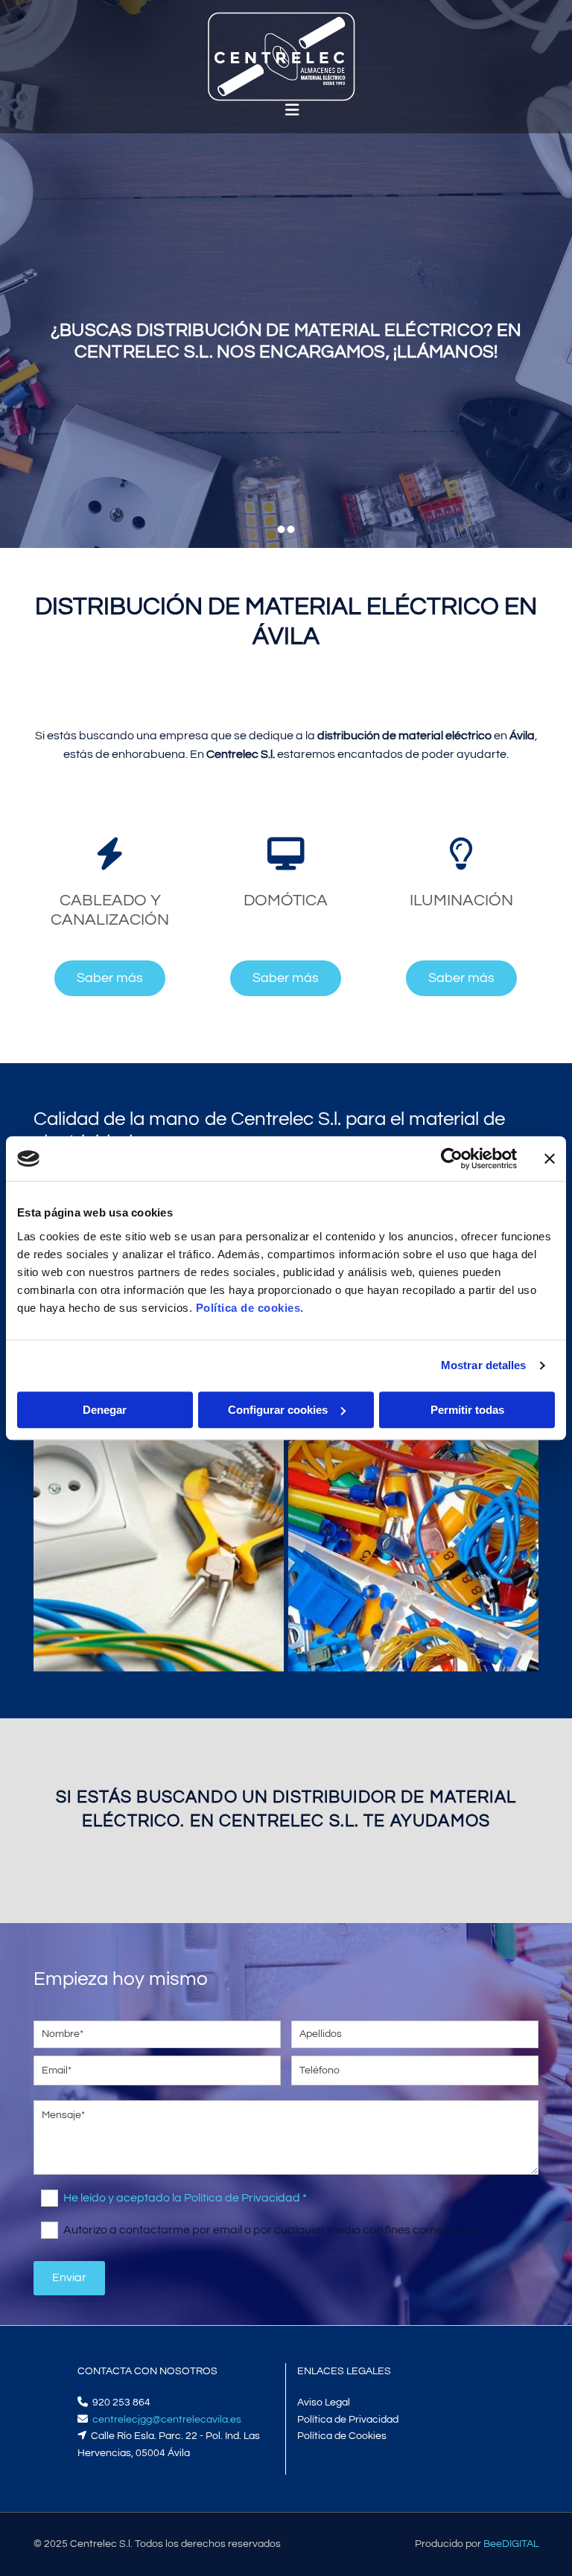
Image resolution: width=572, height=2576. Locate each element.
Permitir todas (467, 1410)
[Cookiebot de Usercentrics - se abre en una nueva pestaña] (452, 1158)
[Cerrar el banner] (550, 1158)
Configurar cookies (278, 1410)
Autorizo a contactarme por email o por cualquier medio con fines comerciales (271, 2229)
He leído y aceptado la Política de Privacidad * (185, 2197)
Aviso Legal (324, 2403)
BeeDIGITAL (511, 2544)
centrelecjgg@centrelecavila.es (167, 2420)
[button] (110, 978)
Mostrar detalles (484, 1365)
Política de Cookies (342, 2436)
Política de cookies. (250, 1308)
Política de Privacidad (348, 2420)
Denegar (105, 1410)
